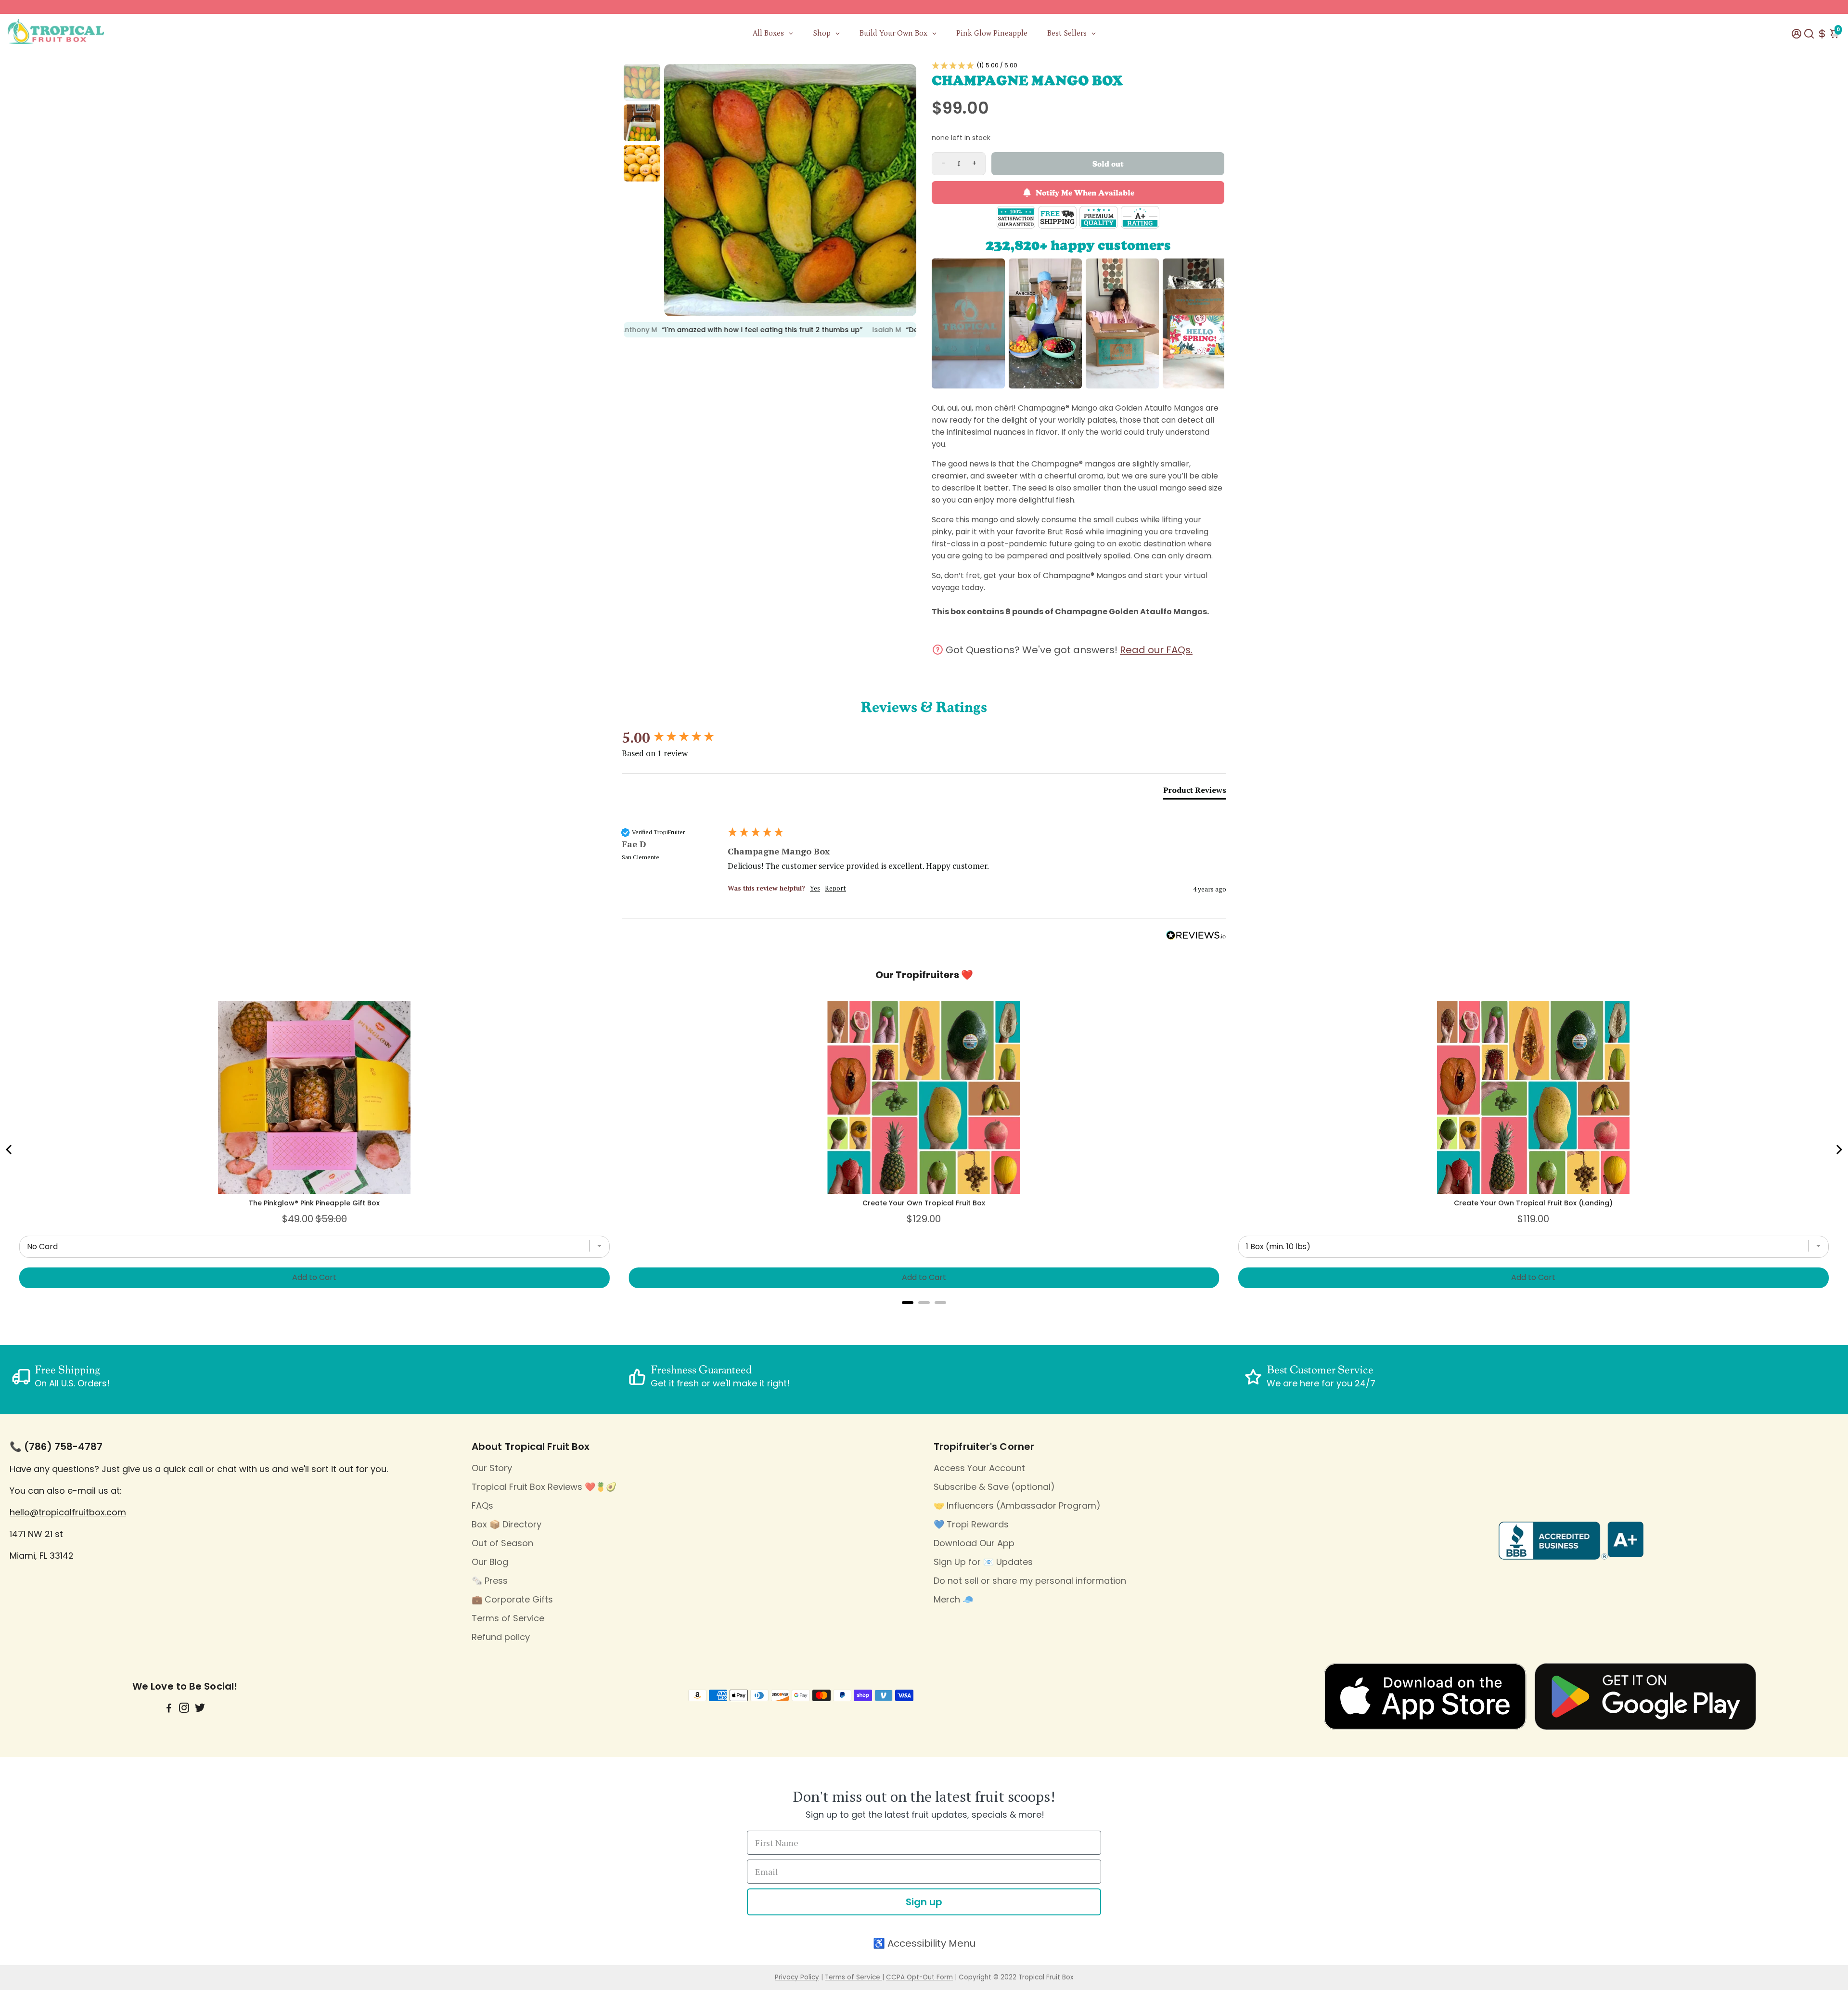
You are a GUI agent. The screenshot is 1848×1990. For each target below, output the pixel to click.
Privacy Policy (797, 1977)
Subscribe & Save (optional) (994, 1487)
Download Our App (974, 1543)
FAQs (482, 1505)
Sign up (924, 1902)
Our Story (492, 1468)
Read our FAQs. (1156, 650)
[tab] (1195, 792)
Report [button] (835, 888)
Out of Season (502, 1543)
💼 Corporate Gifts (512, 1599)
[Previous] (10, 1150)
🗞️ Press (490, 1581)
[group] (672, 738)
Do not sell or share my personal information (1030, 1581)
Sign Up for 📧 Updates (983, 1562)
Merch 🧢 (953, 1599)
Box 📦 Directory (507, 1524)
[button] (1078, 65)
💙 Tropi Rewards (971, 1524)
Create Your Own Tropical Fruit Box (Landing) (1533, 1203)
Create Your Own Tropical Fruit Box (924, 1203)
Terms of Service (508, 1618)
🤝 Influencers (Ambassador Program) (1017, 1505)
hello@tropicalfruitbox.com (68, 1512)
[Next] (1838, 1150)
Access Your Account (979, 1468)
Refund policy (501, 1637)
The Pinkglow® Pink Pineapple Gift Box (314, 1203)
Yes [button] (815, 888)
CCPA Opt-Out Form (919, 1977)
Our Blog (490, 1562)
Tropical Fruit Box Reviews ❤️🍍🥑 (544, 1487)
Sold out (1108, 163)
